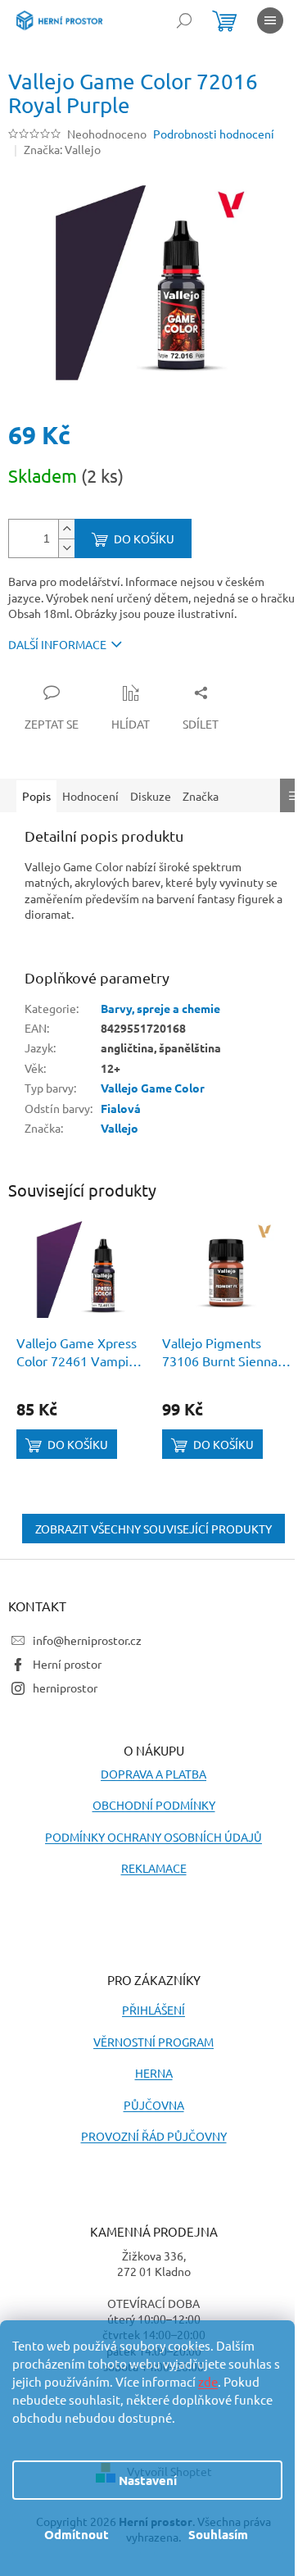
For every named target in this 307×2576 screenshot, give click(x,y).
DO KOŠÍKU (144, 538)
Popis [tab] (36, 796)
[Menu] (270, 20)
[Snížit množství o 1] (66, 548)
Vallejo (120, 1128)
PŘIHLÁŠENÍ (153, 2010)
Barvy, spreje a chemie (160, 1008)
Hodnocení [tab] (90, 796)
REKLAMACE (154, 1868)
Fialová (121, 1108)
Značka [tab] (201, 796)
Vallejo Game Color (153, 1088)
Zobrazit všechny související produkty (153, 1529)
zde (208, 2381)
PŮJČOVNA (154, 2105)
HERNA (154, 2073)
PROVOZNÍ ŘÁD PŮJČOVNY (154, 2136)
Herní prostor (67, 1664)
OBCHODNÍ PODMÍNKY (154, 1805)
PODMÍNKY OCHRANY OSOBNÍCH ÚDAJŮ (153, 1837)
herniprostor (65, 1688)
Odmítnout (77, 2534)
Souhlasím (218, 2534)
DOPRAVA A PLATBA (153, 1774)
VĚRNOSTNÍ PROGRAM (153, 2042)
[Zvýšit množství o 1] (66, 529)
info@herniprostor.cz (87, 1640)
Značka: (62, 149)
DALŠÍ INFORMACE (57, 644)
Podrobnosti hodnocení (214, 134)
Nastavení (148, 2480)
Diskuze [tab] (151, 796)
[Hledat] (184, 20)
